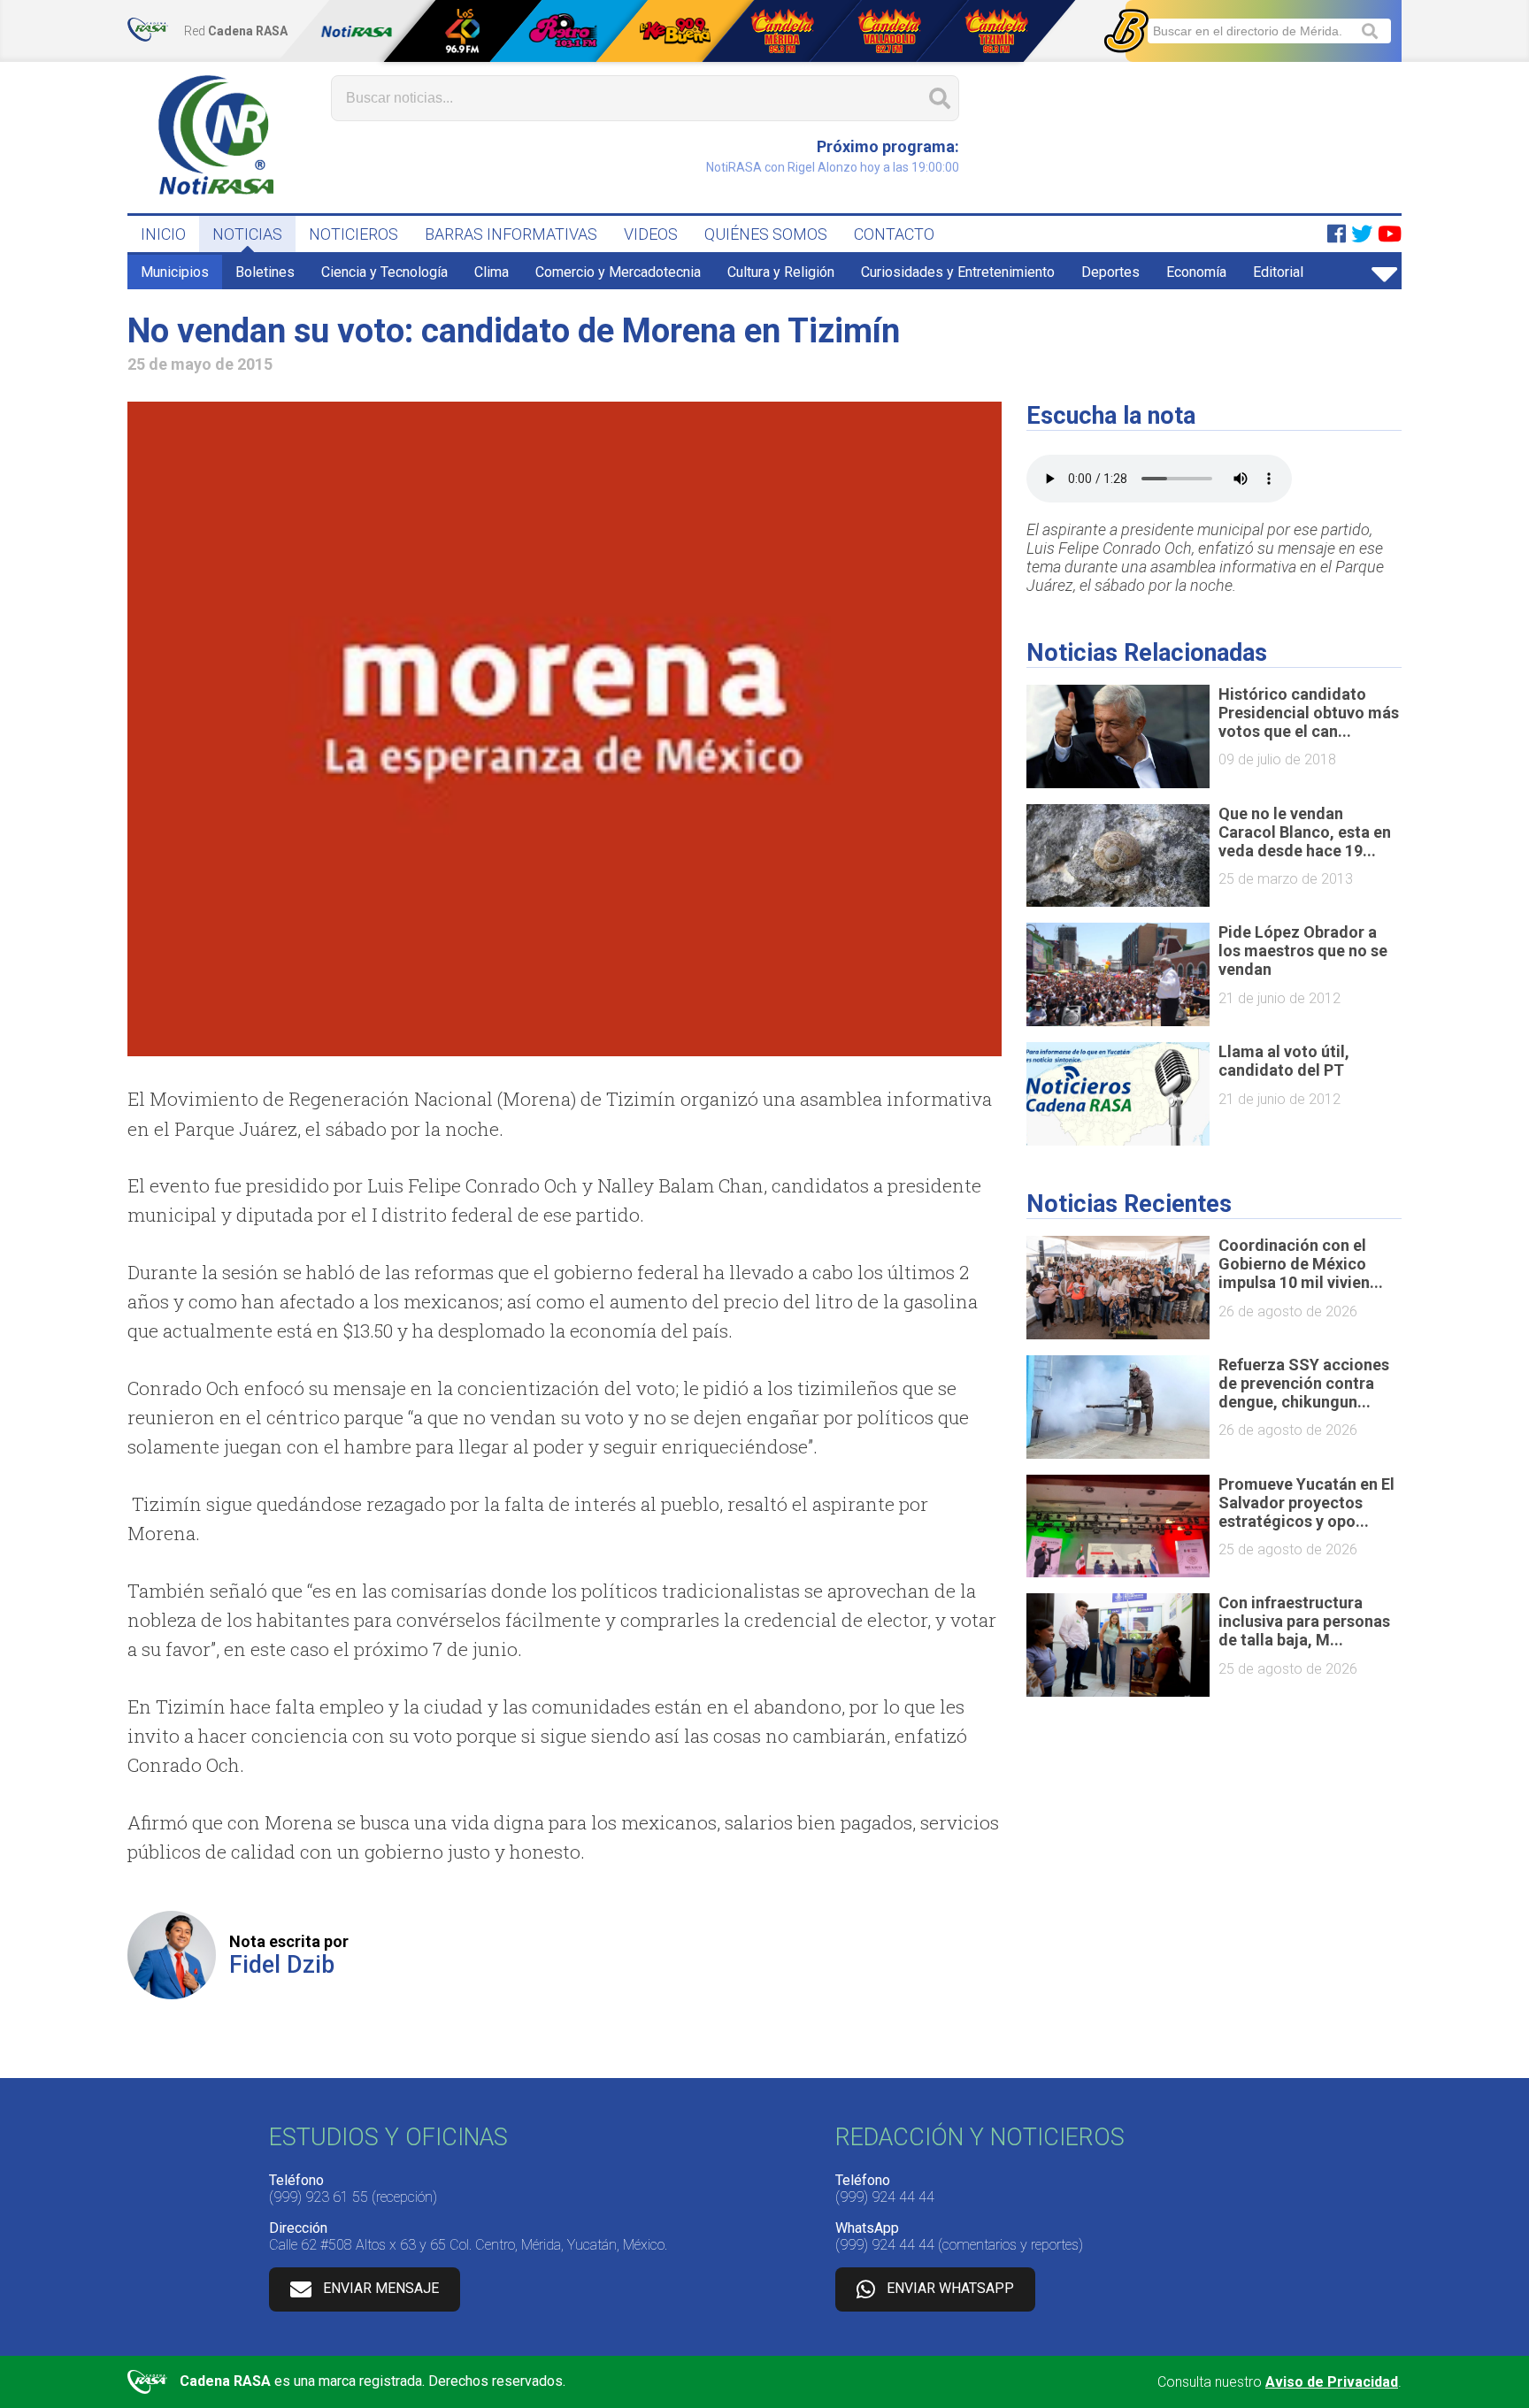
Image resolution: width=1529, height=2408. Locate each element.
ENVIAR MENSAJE (381, 2288)
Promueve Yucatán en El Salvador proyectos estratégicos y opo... (1306, 1503)
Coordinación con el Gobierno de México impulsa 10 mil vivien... (1301, 1264)
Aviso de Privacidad (1332, 2382)
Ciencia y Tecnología (384, 272)
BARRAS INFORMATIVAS (511, 234)
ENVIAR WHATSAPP (950, 2288)
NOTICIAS (247, 234)
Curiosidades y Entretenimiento (958, 272)
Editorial (1278, 272)
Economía (1196, 272)
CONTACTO (894, 234)
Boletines (265, 272)
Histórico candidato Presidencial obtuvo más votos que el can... (1309, 713)
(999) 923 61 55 (319, 2197)
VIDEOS (651, 234)
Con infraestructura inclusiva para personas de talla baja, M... (1304, 1621)
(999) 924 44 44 (885, 2197)
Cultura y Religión (781, 272)
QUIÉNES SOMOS (766, 234)
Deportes (1110, 272)
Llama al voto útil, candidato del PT (1284, 1061)
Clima (492, 272)
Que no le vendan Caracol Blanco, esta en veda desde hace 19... (1305, 832)
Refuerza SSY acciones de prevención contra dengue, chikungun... (1304, 1383)
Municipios (175, 272)
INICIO (163, 234)
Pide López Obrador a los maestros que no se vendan (1303, 951)
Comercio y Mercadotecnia (618, 272)
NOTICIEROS (353, 234)
